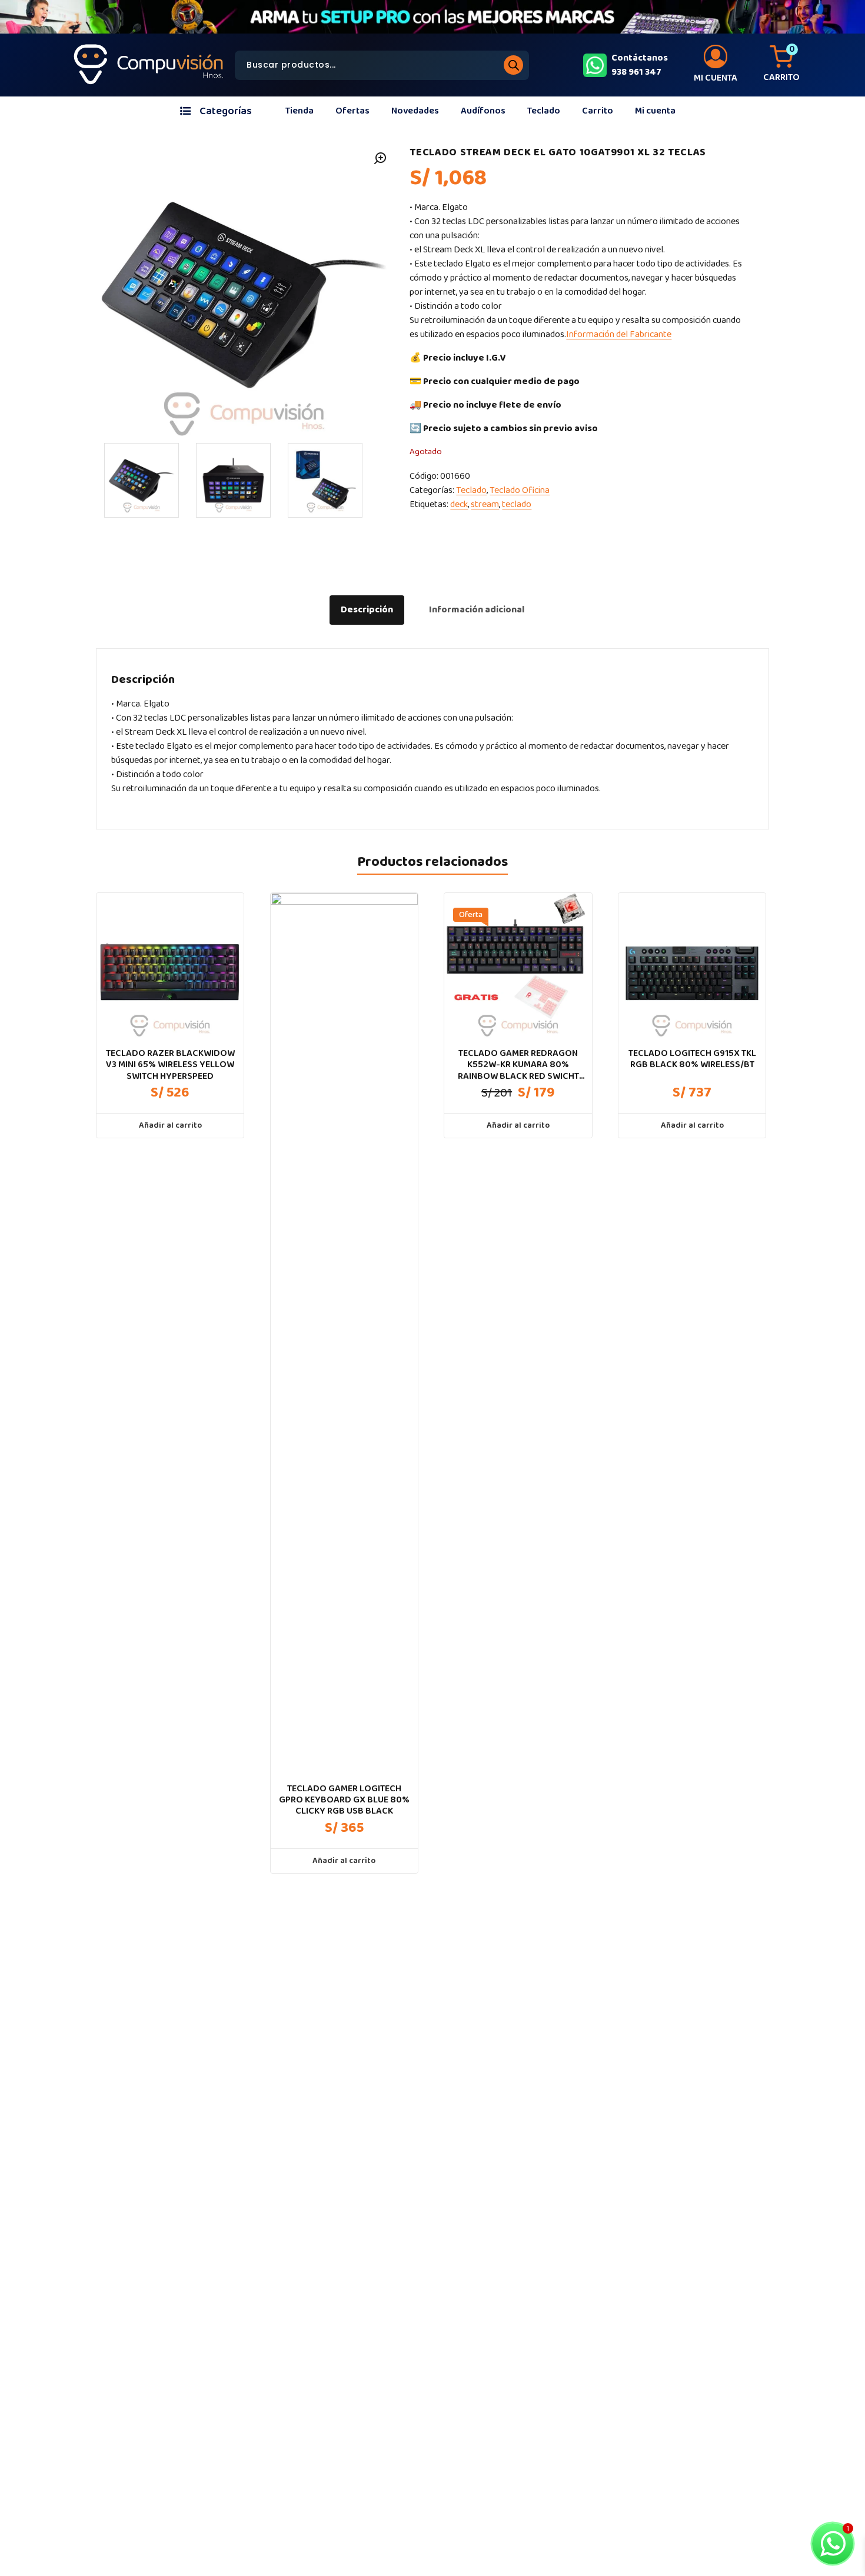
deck (459, 504)
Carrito (598, 111)
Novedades (415, 111)
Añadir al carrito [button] (170, 1125)
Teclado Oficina (520, 490)
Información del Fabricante (619, 334)
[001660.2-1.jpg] (233, 480)
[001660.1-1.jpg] (142, 480)
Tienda (300, 111)
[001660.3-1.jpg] (325, 480)
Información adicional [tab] (477, 610)
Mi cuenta (655, 111)
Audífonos (483, 111)
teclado (517, 504)
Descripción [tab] (367, 610)
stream (485, 504)
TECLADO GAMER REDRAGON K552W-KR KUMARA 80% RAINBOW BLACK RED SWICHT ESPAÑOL (518, 1065)
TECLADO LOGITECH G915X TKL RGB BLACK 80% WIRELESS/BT (692, 1059)
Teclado (544, 111)
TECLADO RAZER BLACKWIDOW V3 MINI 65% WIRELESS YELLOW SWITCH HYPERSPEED (170, 1065)
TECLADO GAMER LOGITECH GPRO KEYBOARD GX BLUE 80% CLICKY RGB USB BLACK (344, 1800)
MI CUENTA (716, 78)
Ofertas (352, 111)
